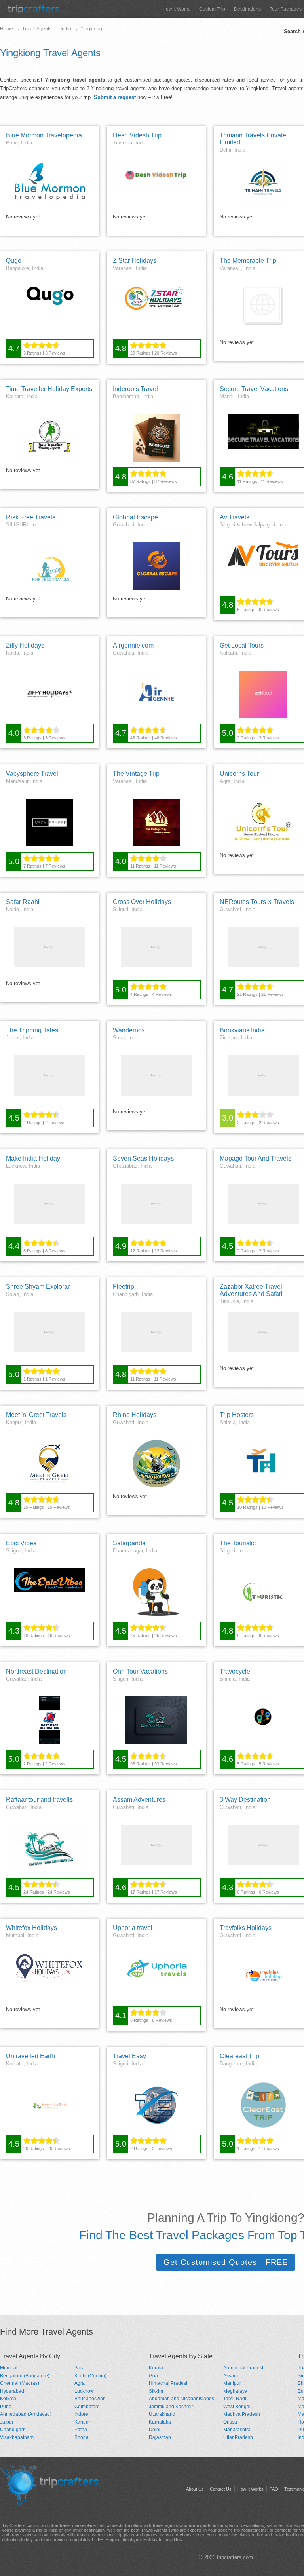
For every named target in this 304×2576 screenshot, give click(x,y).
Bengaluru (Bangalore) (25, 2376)
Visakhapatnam (17, 2437)
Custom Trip (212, 9)
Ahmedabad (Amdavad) (26, 2414)
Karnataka (160, 2422)
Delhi (155, 2430)
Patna (81, 2430)
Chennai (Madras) (20, 2383)
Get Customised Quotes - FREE (226, 2262)
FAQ (274, 2489)
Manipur (232, 2383)
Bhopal (82, 2437)
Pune (6, 2407)
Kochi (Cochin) (90, 2376)
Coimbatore (87, 2407)
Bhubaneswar (89, 2399)
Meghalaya (235, 2391)
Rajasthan (160, 2437)
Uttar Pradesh (238, 2437)
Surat (80, 2368)
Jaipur (7, 2422)
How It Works (176, 9)
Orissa (230, 2422)
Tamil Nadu (236, 2399)
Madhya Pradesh (242, 2414)
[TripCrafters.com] (34, 12)
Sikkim (156, 2391)
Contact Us (221, 2489)
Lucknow (84, 2391)
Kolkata (8, 2399)
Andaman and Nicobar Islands (181, 2399)
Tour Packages (286, 9)
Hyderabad (12, 2391)
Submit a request (115, 97)
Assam (231, 2376)
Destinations (247, 9)
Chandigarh (13, 2430)
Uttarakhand (162, 2414)
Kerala (156, 2368)
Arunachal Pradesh (244, 2368)
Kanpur (82, 2422)
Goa (153, 2376)
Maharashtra (237, 2430)
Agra (80, 2383)
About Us (195, 2489)
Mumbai (9, 2368)
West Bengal (237, 2407)
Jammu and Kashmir (171, 2407)
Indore (81, 2414)
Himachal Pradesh (169, 2383)
